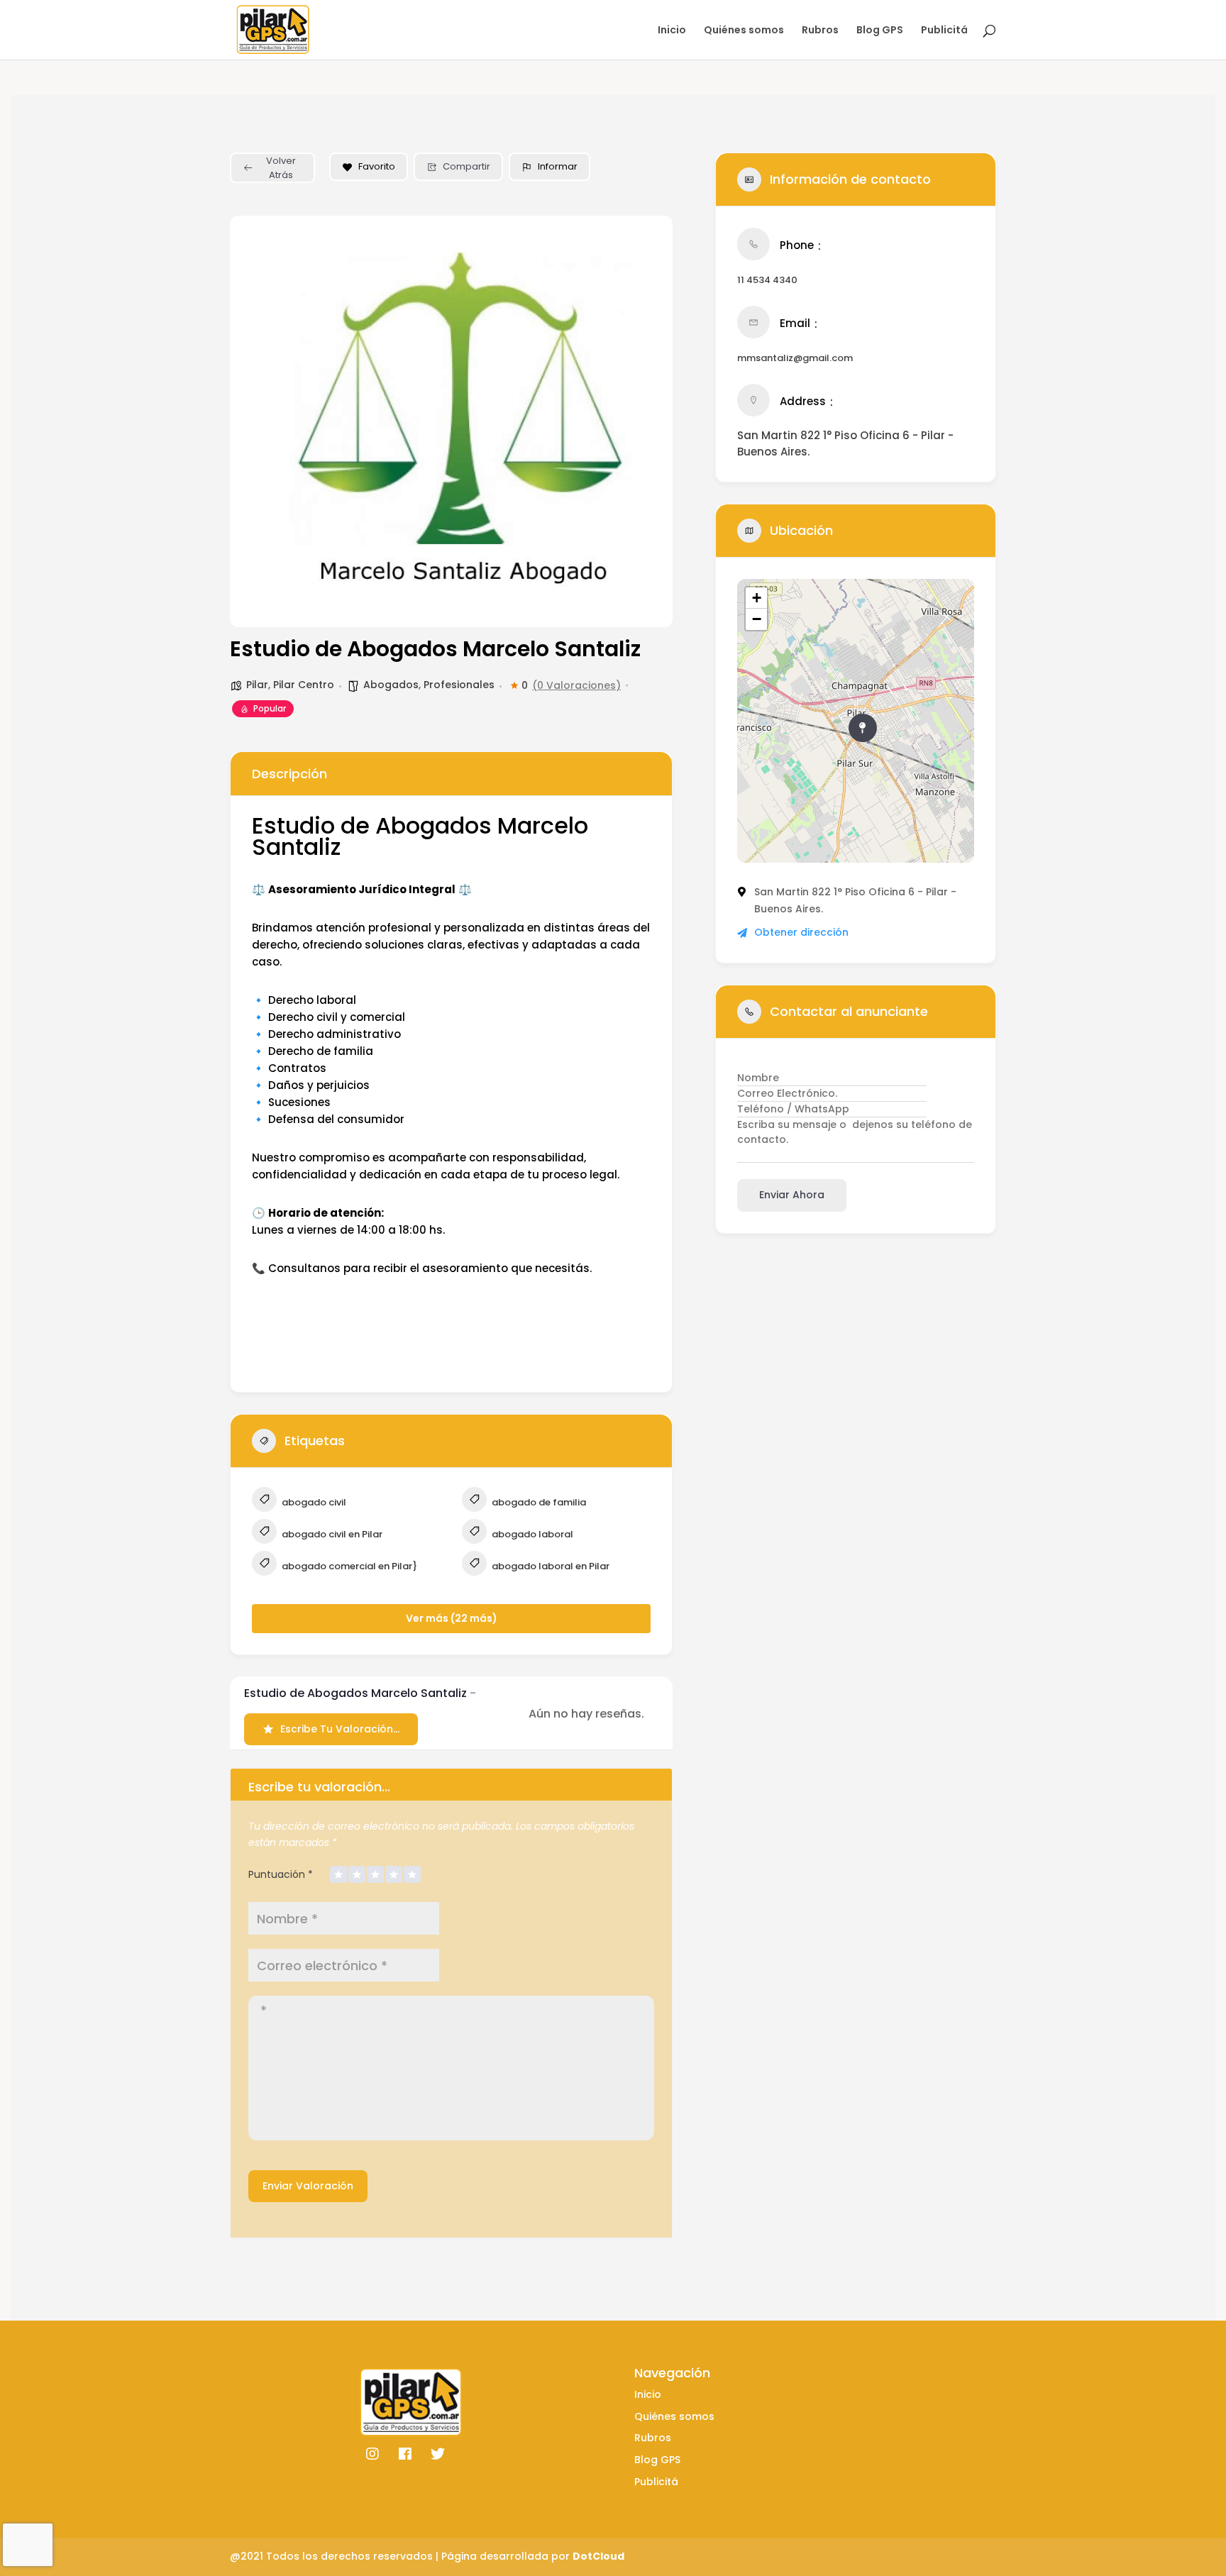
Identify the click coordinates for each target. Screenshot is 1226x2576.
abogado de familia (538, 1502)
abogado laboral (531, 1534)
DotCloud (598, 2556)
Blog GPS (880, 31)
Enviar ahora (792, 1195)
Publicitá (944, 31)
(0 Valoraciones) (576, 685)
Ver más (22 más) (452, 1618)
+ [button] (757, 598)
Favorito (377, 166)
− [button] (757, 619)
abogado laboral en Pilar (550, 1566)
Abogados (391, 685)
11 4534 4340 (767, 280)
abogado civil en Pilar (331, 1534)
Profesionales (459, 685)
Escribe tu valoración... (340, 1729)
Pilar (257, 685)
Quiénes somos (744, 31)
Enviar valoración (308, 2186)
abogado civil (313, 1502)
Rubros (820, 31)
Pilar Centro (304, 685)
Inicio (672, 31)
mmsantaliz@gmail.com (795, 358)
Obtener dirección (801, 932)
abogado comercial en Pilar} (348, 1566)
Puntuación (281, 1874)
